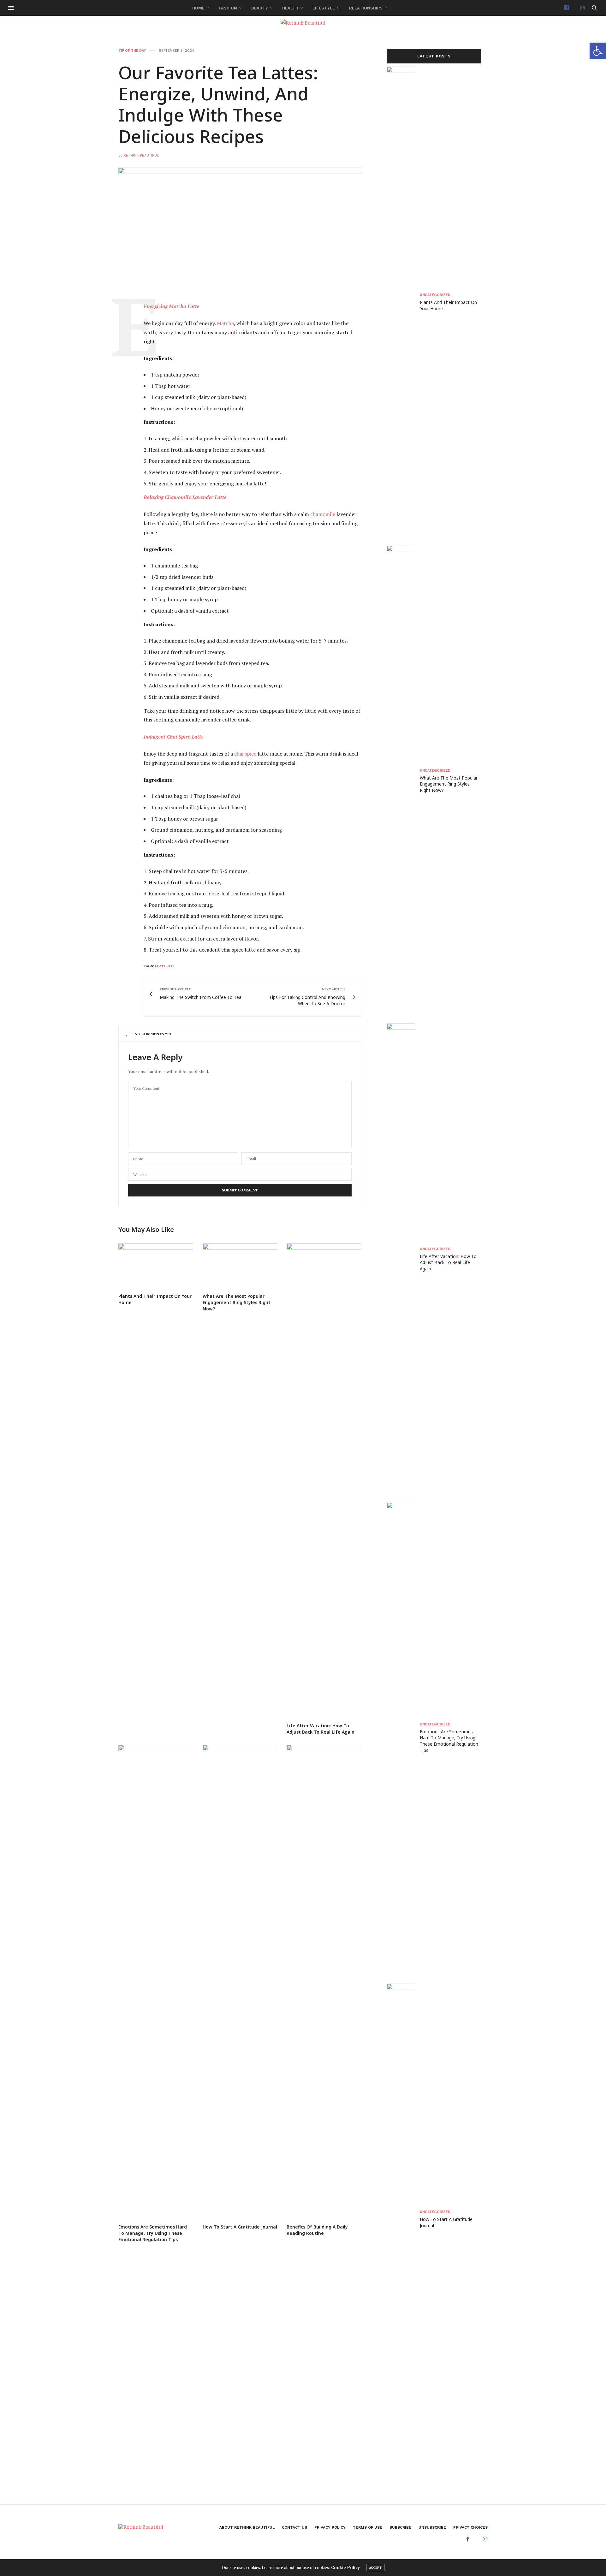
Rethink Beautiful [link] (141, 155)
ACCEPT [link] (375, 2568)
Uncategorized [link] (435, 295)
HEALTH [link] (290, 8)
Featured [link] (164, 966)
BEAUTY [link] (260, 8)
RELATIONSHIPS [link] (366, 8)
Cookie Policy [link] (345, 2567)
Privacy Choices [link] (470, 2527)
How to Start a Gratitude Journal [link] (240, 2227)
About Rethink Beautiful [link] (247, 2527)
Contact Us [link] (294, 2527)
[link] (598, 51)
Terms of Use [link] (368, 2527)
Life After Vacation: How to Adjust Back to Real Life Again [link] (321, 1729)
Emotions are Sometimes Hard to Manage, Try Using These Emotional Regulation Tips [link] (153, 2233)
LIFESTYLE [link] (324, 8)
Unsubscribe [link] (432, 2527)
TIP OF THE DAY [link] (132, 51)
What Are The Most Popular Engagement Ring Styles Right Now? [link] (237, 1302)
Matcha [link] (225, 323)
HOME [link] (198, 8)
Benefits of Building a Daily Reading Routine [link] (317, 2230)
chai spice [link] (245, 754)
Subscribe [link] (400, 2527)
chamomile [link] (323, 514)
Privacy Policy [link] (330, 2527)
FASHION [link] (228, 8)
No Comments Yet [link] (153, 1034)
